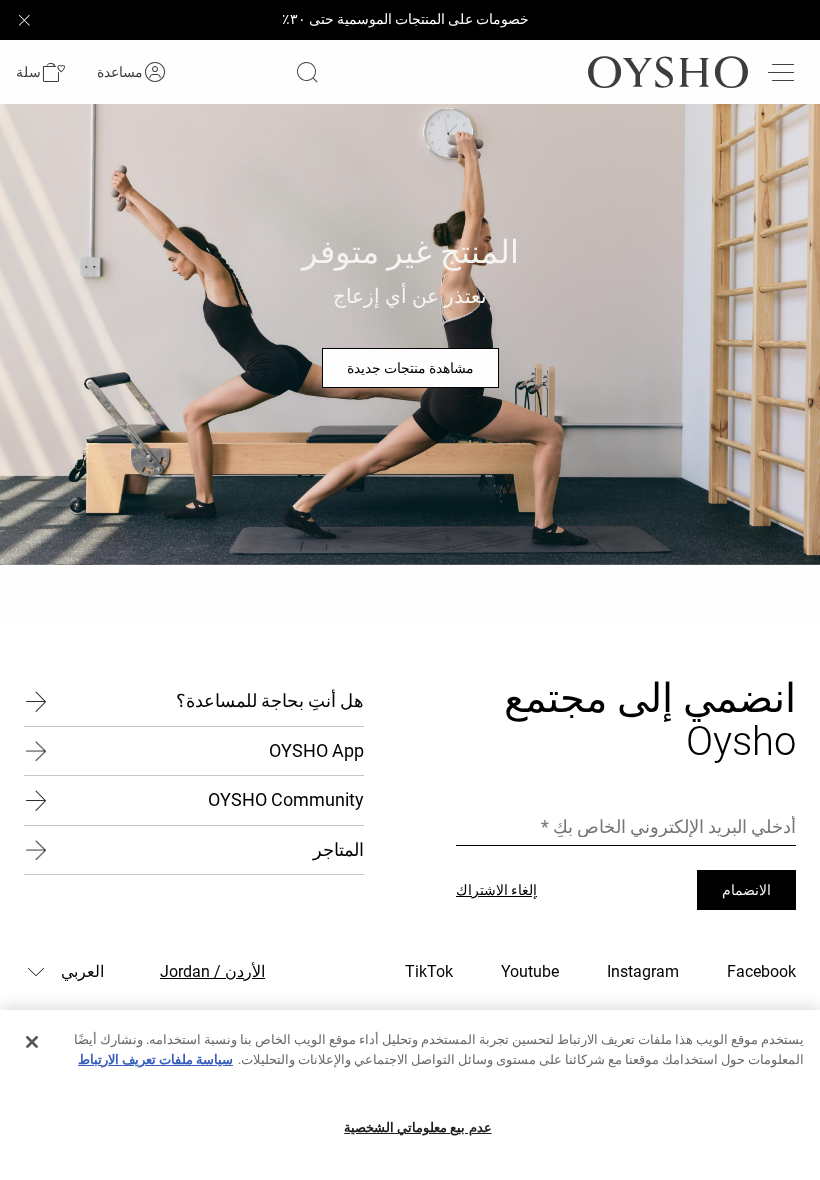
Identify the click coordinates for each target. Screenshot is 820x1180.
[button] (40, 72)
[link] (155, 72)
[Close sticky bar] (24, 20)
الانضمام (746, 890)
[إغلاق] (32, 1042)
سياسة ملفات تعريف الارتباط (155, 1059)
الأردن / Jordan (212, 971)
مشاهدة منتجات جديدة (410, 368)
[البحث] (307, 72)
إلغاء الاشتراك (496, 890)
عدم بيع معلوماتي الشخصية (417, 1127)
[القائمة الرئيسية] (780, 72)
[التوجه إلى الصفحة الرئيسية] (668, 72)
